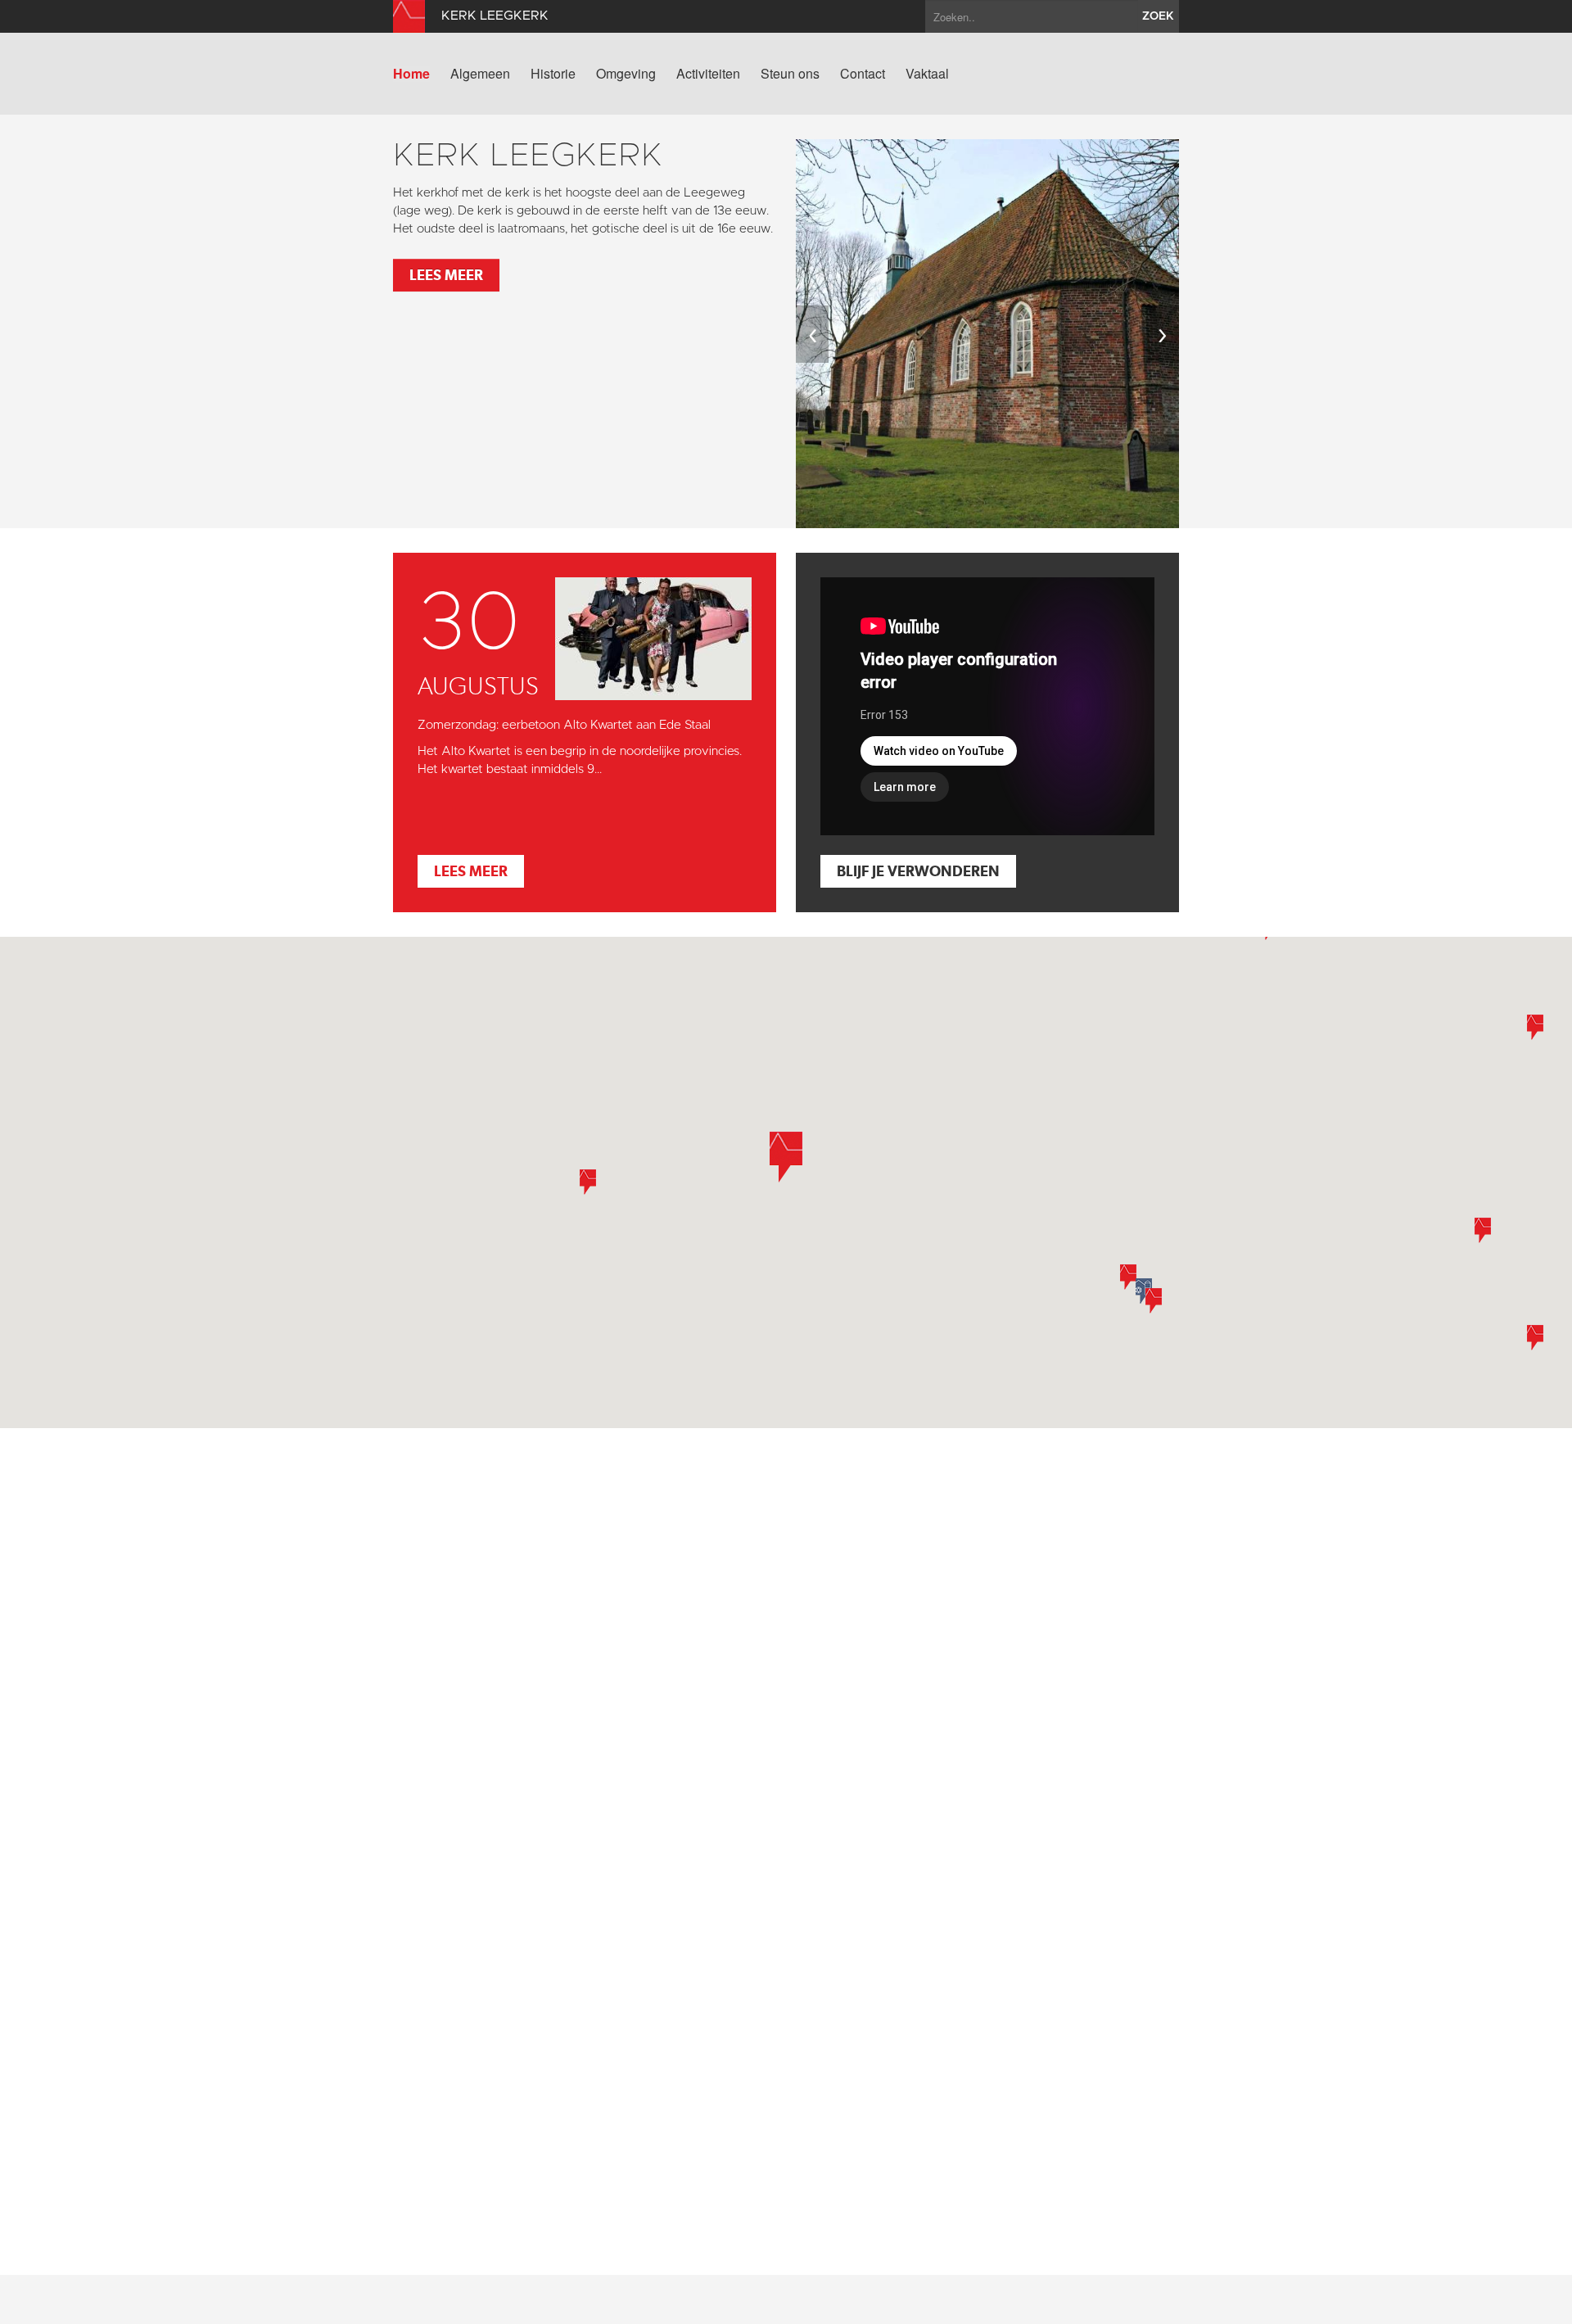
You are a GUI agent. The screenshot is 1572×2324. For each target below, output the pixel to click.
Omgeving (626, 74)
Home (411, 74)
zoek (1158, 16)
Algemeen (480, 74)
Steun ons (790, 74)
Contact (863, 74)
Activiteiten (708, 74)
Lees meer (446, 275)
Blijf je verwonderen (918, 871)
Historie (553, 74)
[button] (588, 1182)
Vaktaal (927, 74)
